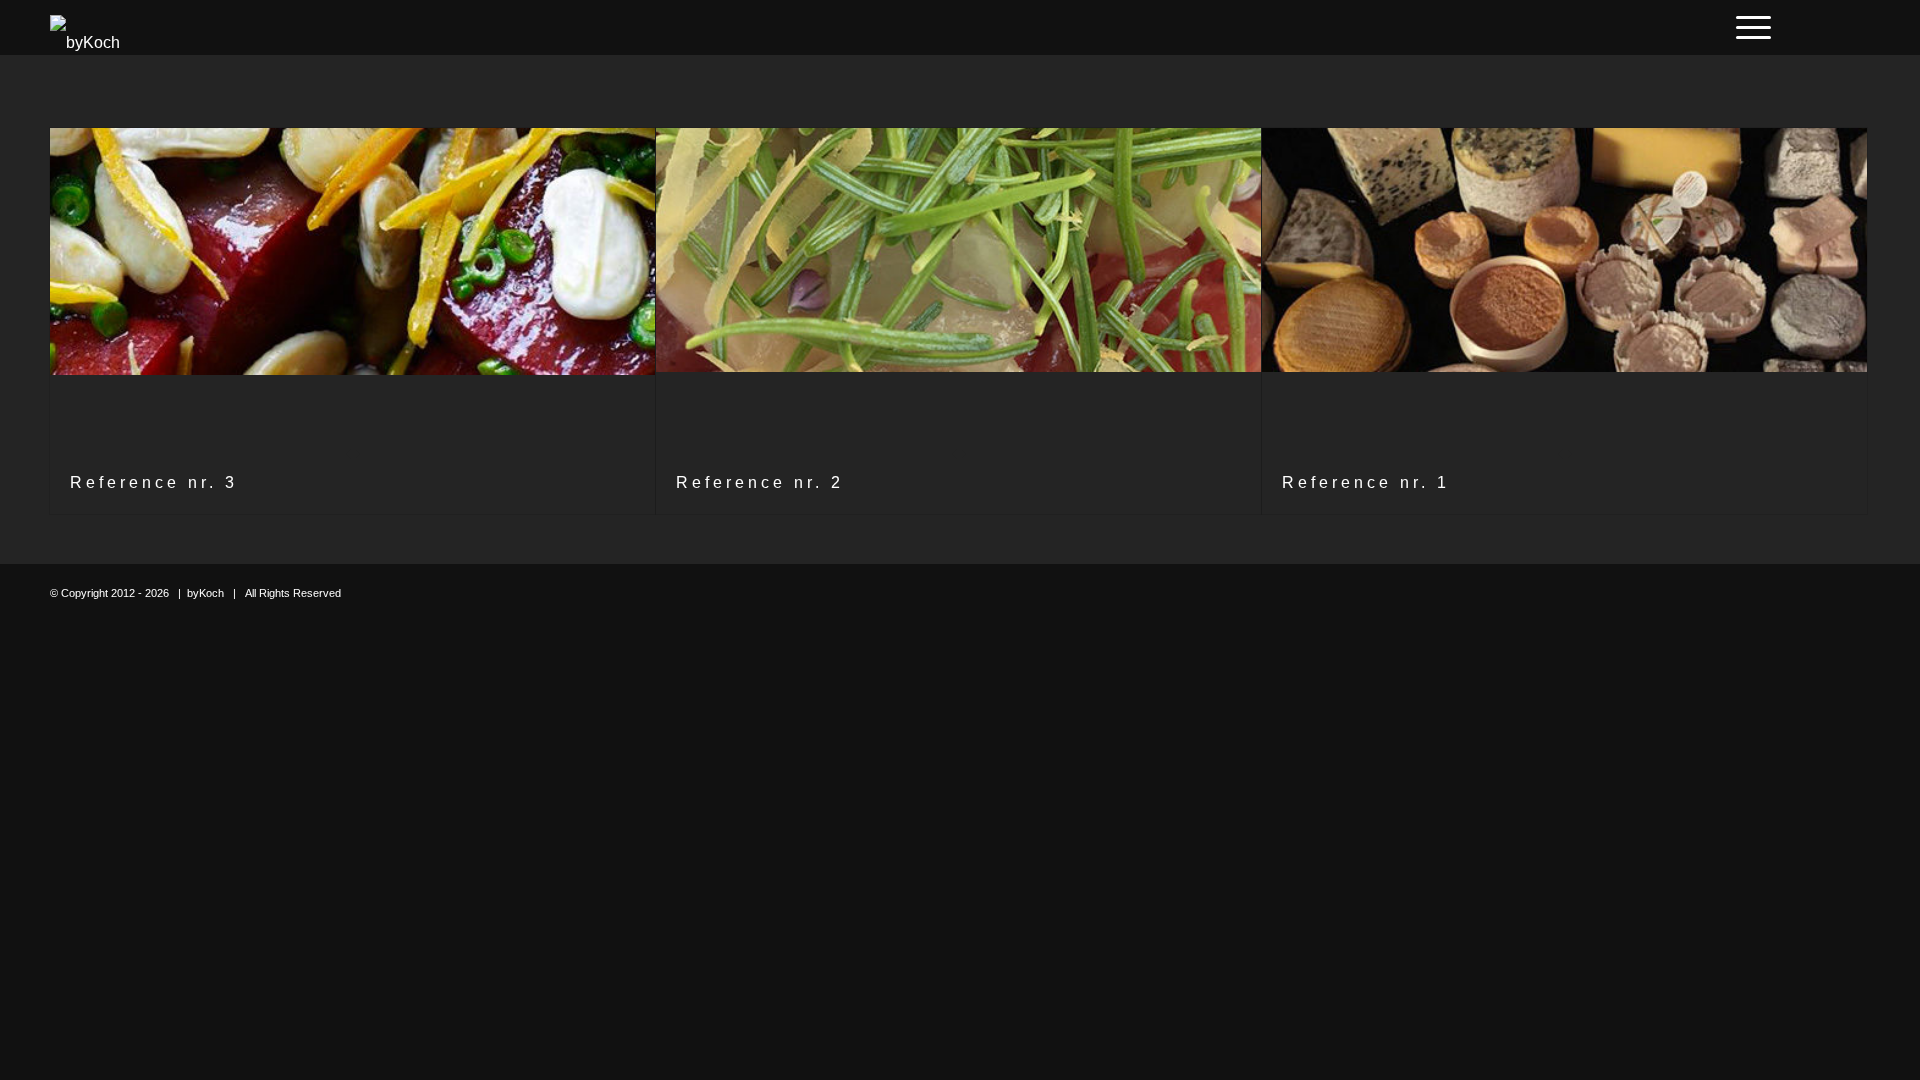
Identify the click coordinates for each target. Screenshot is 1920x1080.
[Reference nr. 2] (958, 290)
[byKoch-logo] (85, 27)
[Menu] (1747, 27)
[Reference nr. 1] (1564, 290)
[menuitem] (1747, 27)
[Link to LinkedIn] (1855, 27)
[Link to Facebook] (1795, 27)
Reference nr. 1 (1366, 482)
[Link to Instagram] (1825, 27)
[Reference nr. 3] (352, 290)
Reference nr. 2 (760, 482)
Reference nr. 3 (154, 482)
